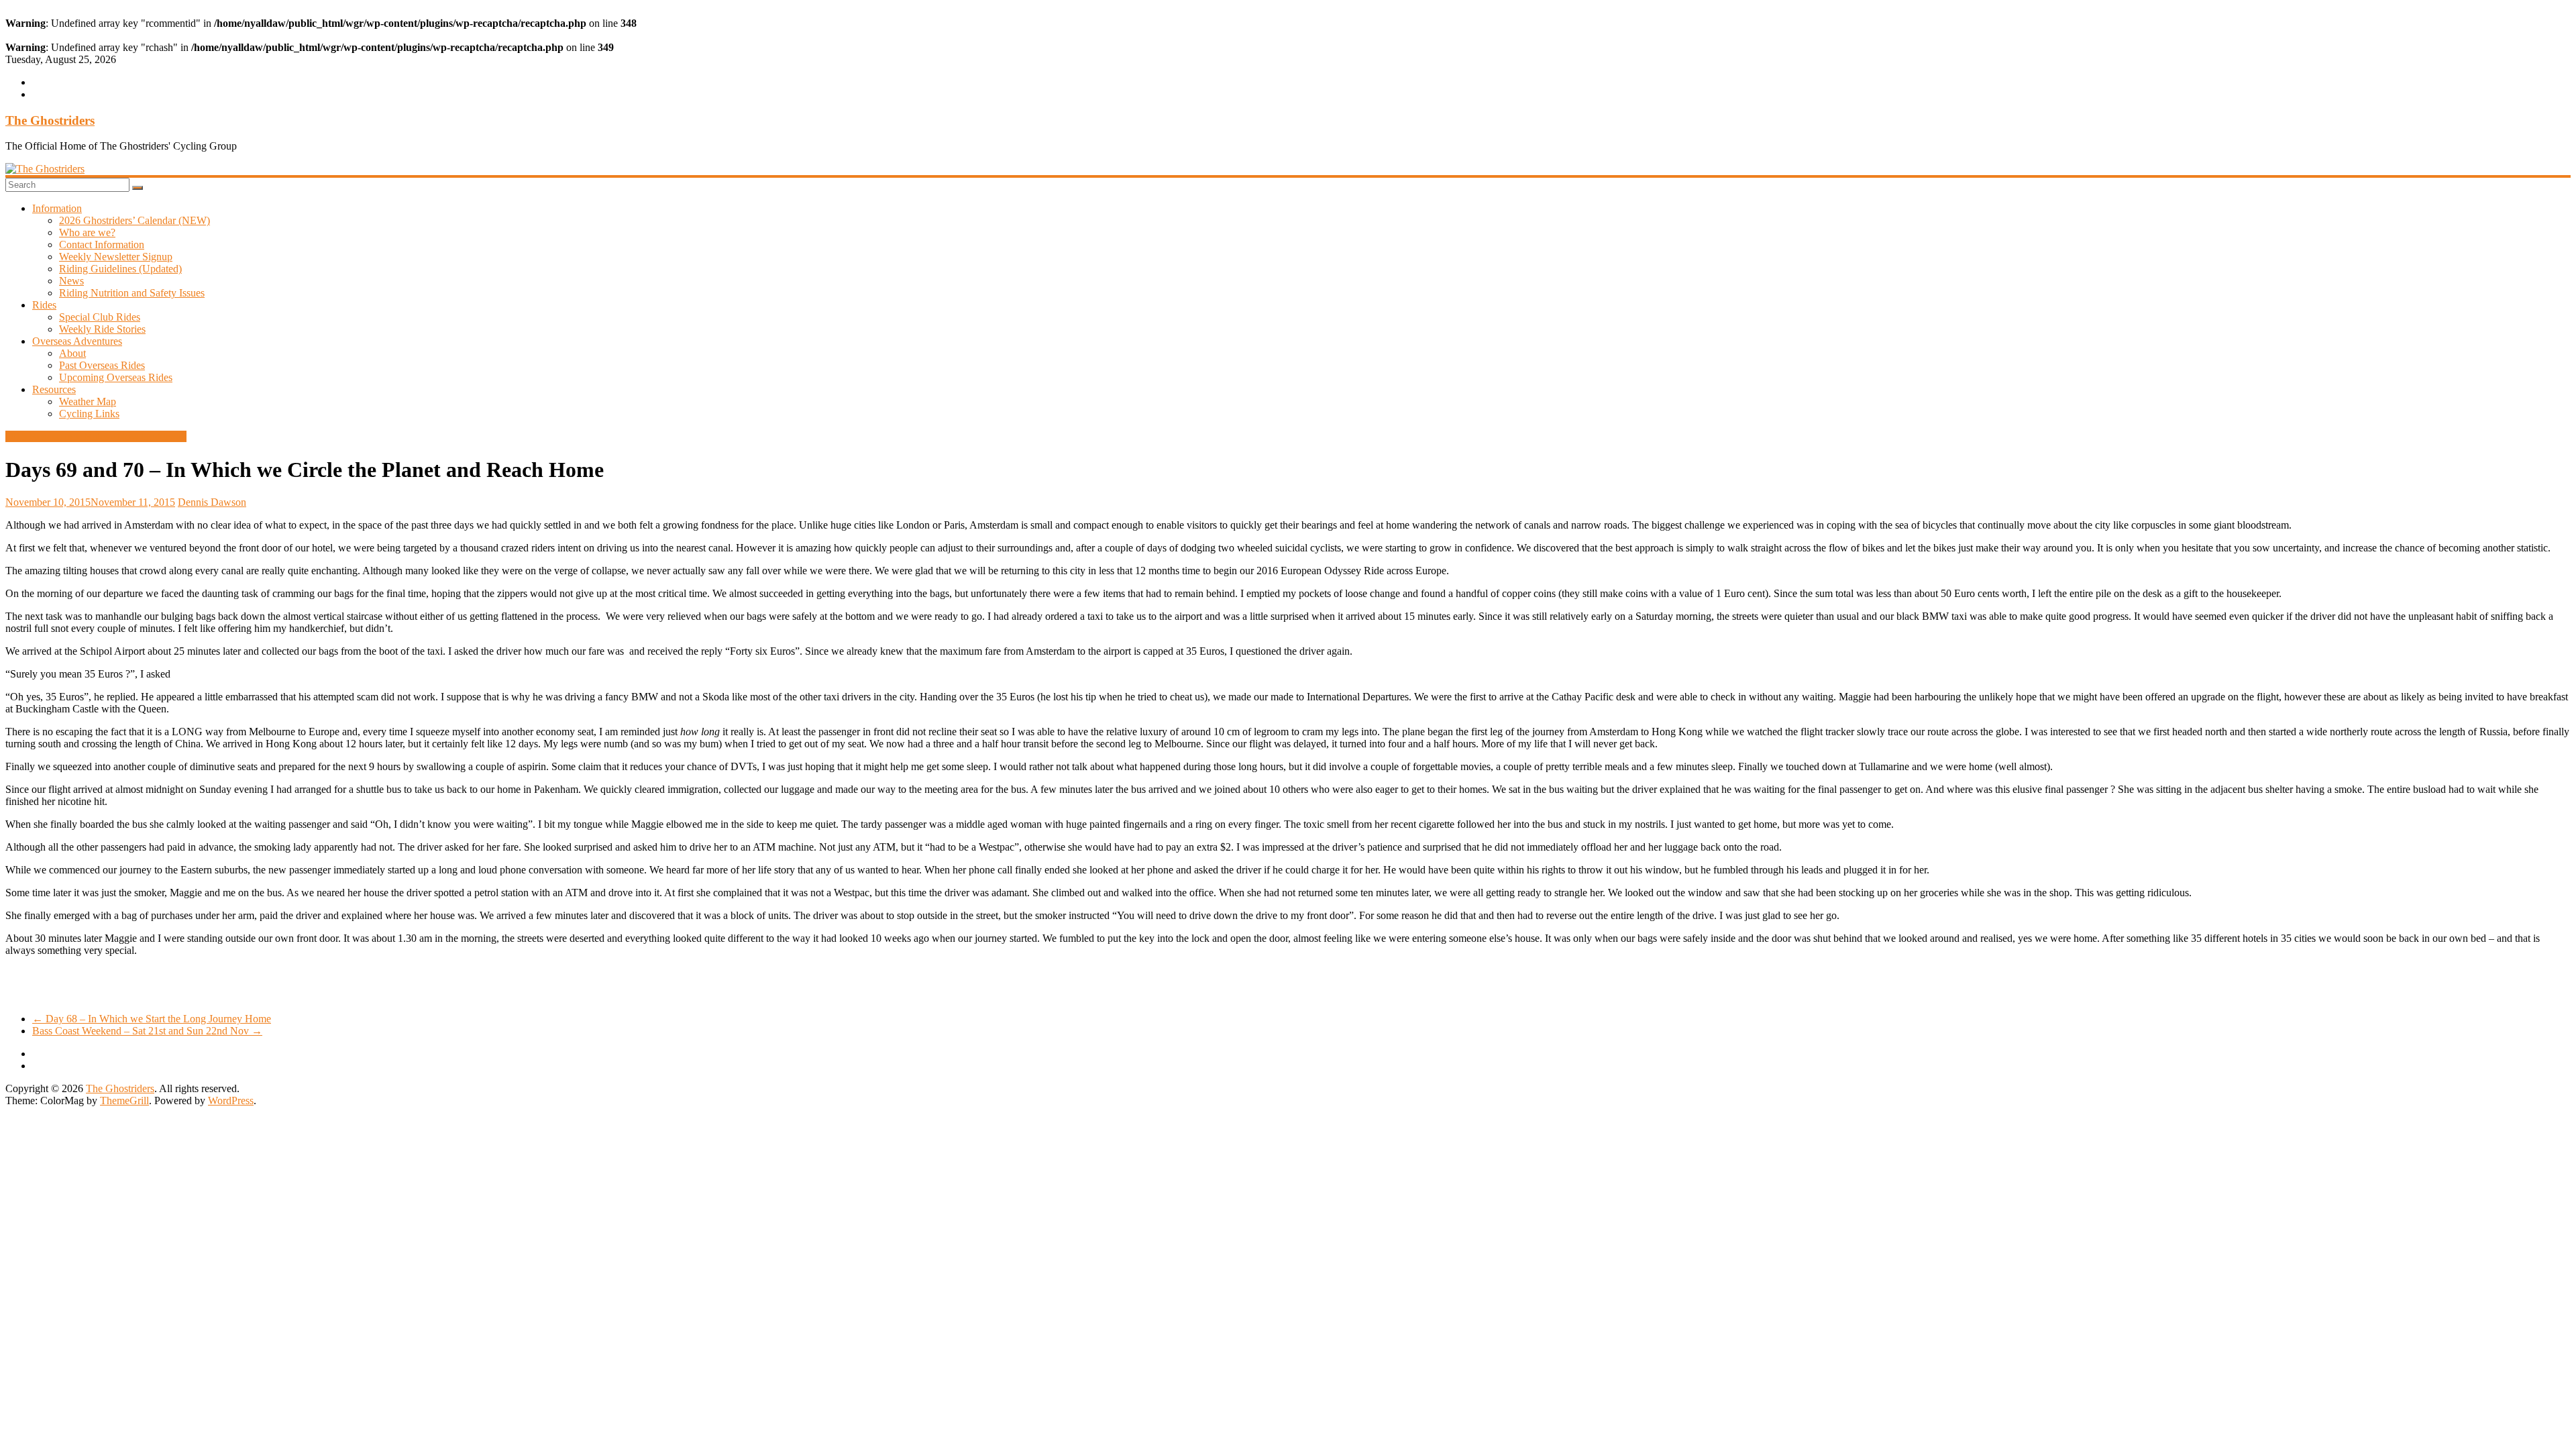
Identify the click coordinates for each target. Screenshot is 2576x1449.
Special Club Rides (100, 317)
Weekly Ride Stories (102, 329)
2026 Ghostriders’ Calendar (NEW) (135, 220)
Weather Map (88, 401)
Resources (54, 389)
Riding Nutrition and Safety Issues (132, 293)
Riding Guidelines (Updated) (120, 269)
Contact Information (102, 245)
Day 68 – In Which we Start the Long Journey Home (152, 1019)
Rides (44, 305)
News (71, 281)
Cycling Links (89, 414)
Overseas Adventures (77, 341)
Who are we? (87, 232)
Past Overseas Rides (102, 365)
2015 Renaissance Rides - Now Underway (96, 436)
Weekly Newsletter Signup (116, 257)
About (72, 353)
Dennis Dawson (212, 502)
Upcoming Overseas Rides (116, 377)
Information (57, 208)
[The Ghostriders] (45, 169)
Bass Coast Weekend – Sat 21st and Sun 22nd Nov (147, 1031)
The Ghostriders (50, 120)
